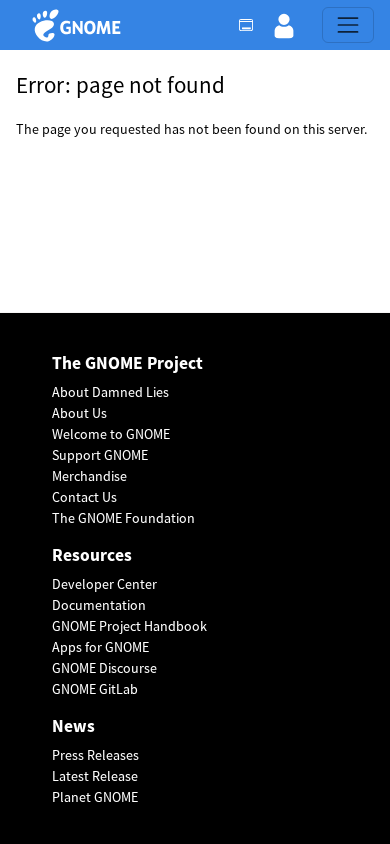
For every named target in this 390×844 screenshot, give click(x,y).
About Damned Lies (110, 392)
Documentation (99, 605)
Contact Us (84, 497)
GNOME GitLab (95, 689)
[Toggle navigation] (348, 25)
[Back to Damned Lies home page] (79, 25)
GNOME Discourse (104, 668)
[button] (284, 25)
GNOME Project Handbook (129, 626)
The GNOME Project (127, 363)
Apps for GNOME (100, 647)
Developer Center (104, 584)
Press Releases (95, 755)
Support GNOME (100, 455)
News (73, 726)
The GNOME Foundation (123, 518)
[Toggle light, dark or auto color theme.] (252, 25)
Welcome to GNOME (111, 434)
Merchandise (89, 476)
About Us (79, 413)
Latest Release (95, 776)
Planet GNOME (95, 797)
